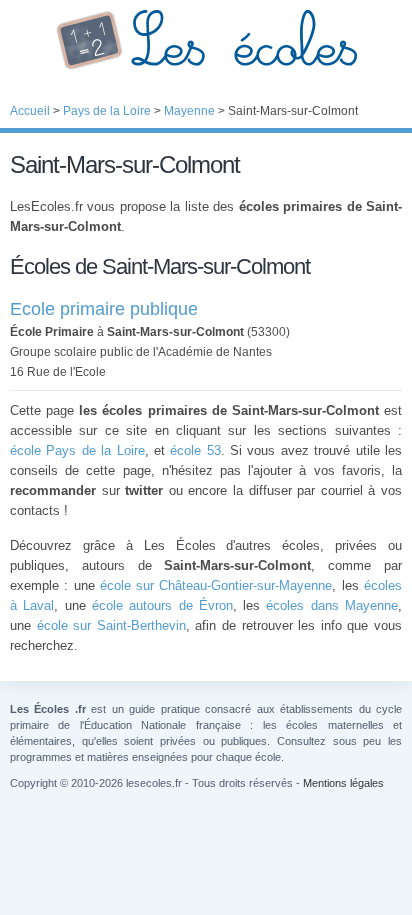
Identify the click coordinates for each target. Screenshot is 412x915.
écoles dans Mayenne (332, 605)
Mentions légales (343, 783)
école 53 (195, 450)
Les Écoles (206, 40)
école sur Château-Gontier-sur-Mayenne (216, 585)
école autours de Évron (162, 605)
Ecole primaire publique (104, 309)
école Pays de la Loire (77, 450)
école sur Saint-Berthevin (111, 625)
